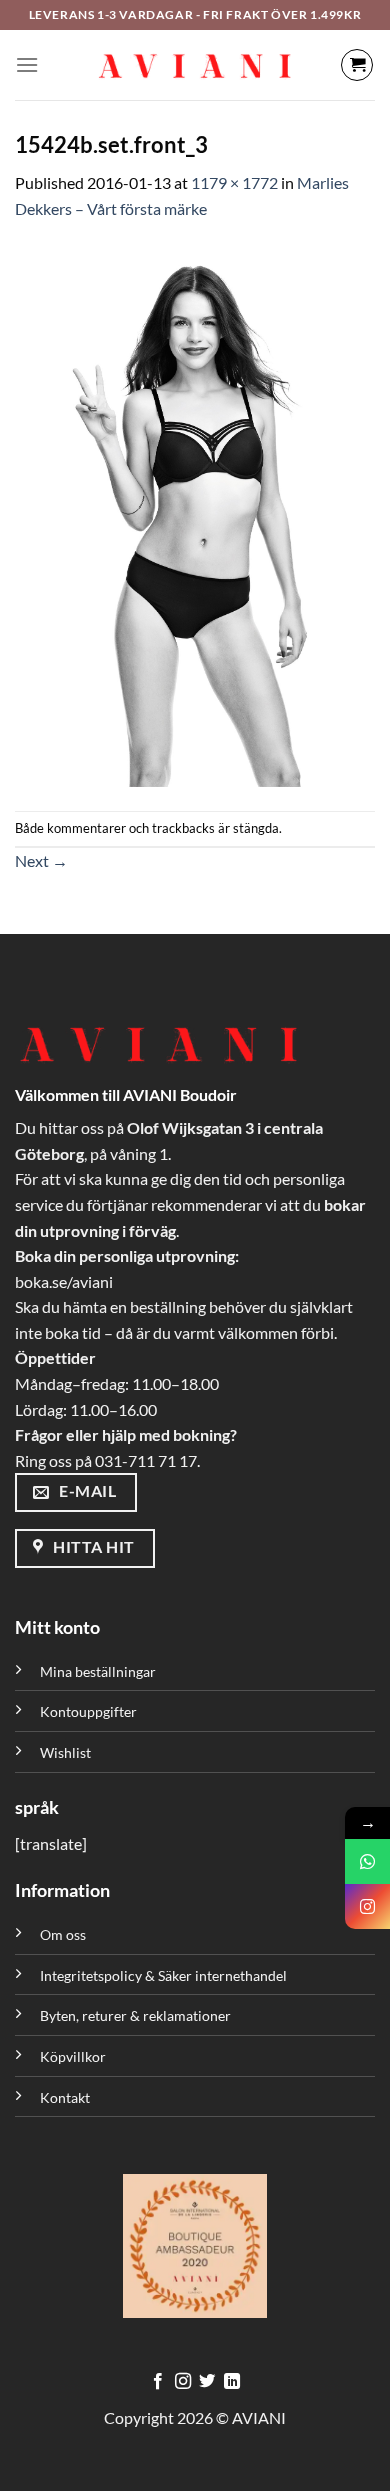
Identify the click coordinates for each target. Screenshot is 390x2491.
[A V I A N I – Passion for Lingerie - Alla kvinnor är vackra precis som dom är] (195, 65)
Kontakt (65, 2097)
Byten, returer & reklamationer (135, 2015)
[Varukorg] (357, 65)
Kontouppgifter (88, 1711)
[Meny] (27, 64)
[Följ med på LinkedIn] (232, 2382)
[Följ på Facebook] (158, 2382)
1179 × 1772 (234, 182)
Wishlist (65, 1752)
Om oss (63, 1934)
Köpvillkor (73, 2056)
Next (41, 860)
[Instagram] (367, 1906)
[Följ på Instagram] (183, 2382)
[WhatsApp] (367, 1861)
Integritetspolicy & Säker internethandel (163, 1975)
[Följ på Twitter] (207, 2382)
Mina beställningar (99, 1671)
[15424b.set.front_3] (195, 513)
